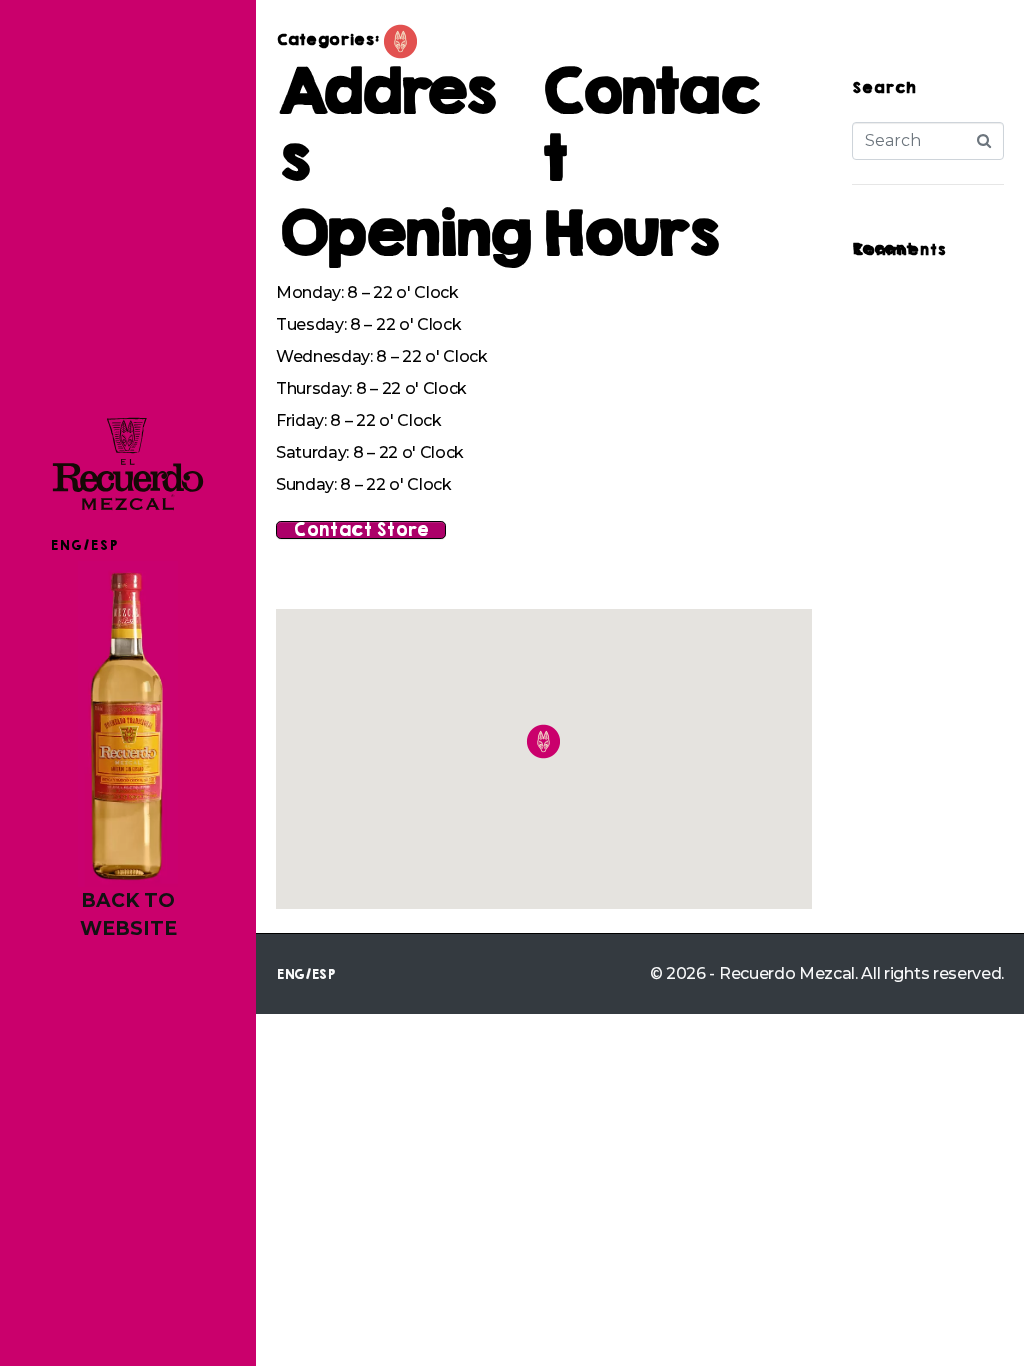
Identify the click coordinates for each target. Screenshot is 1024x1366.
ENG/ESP (84, 545)
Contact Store (361, 530)
